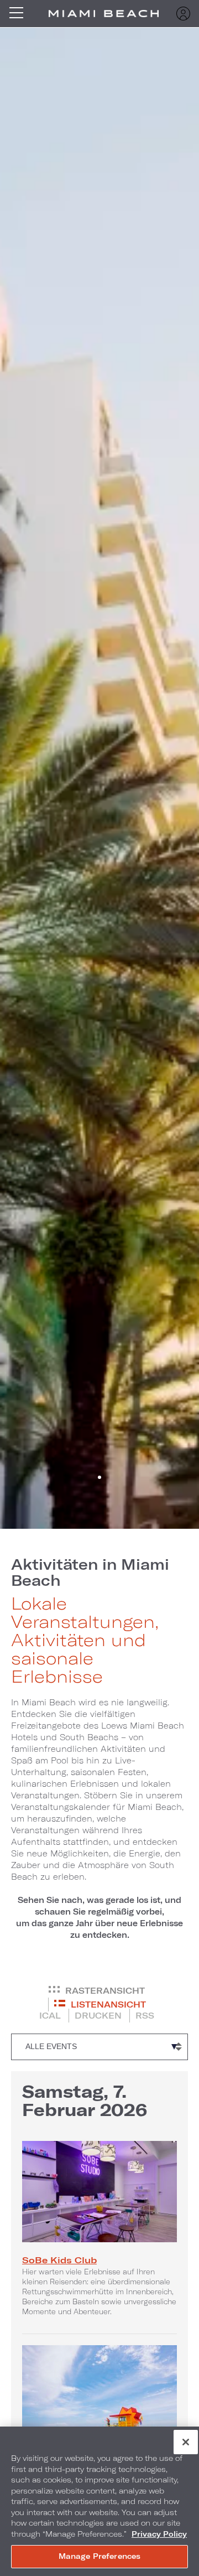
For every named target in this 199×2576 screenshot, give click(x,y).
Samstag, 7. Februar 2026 (85, 2100)
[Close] (186, 2442)
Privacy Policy (159, 2534)
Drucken (98, 2015)
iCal (50, 2015)
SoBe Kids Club (59, 2260)
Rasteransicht (105, 1990)
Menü (20, 14)
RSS (145, 2015)
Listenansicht (108, 2004)
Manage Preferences (99, 2556)
